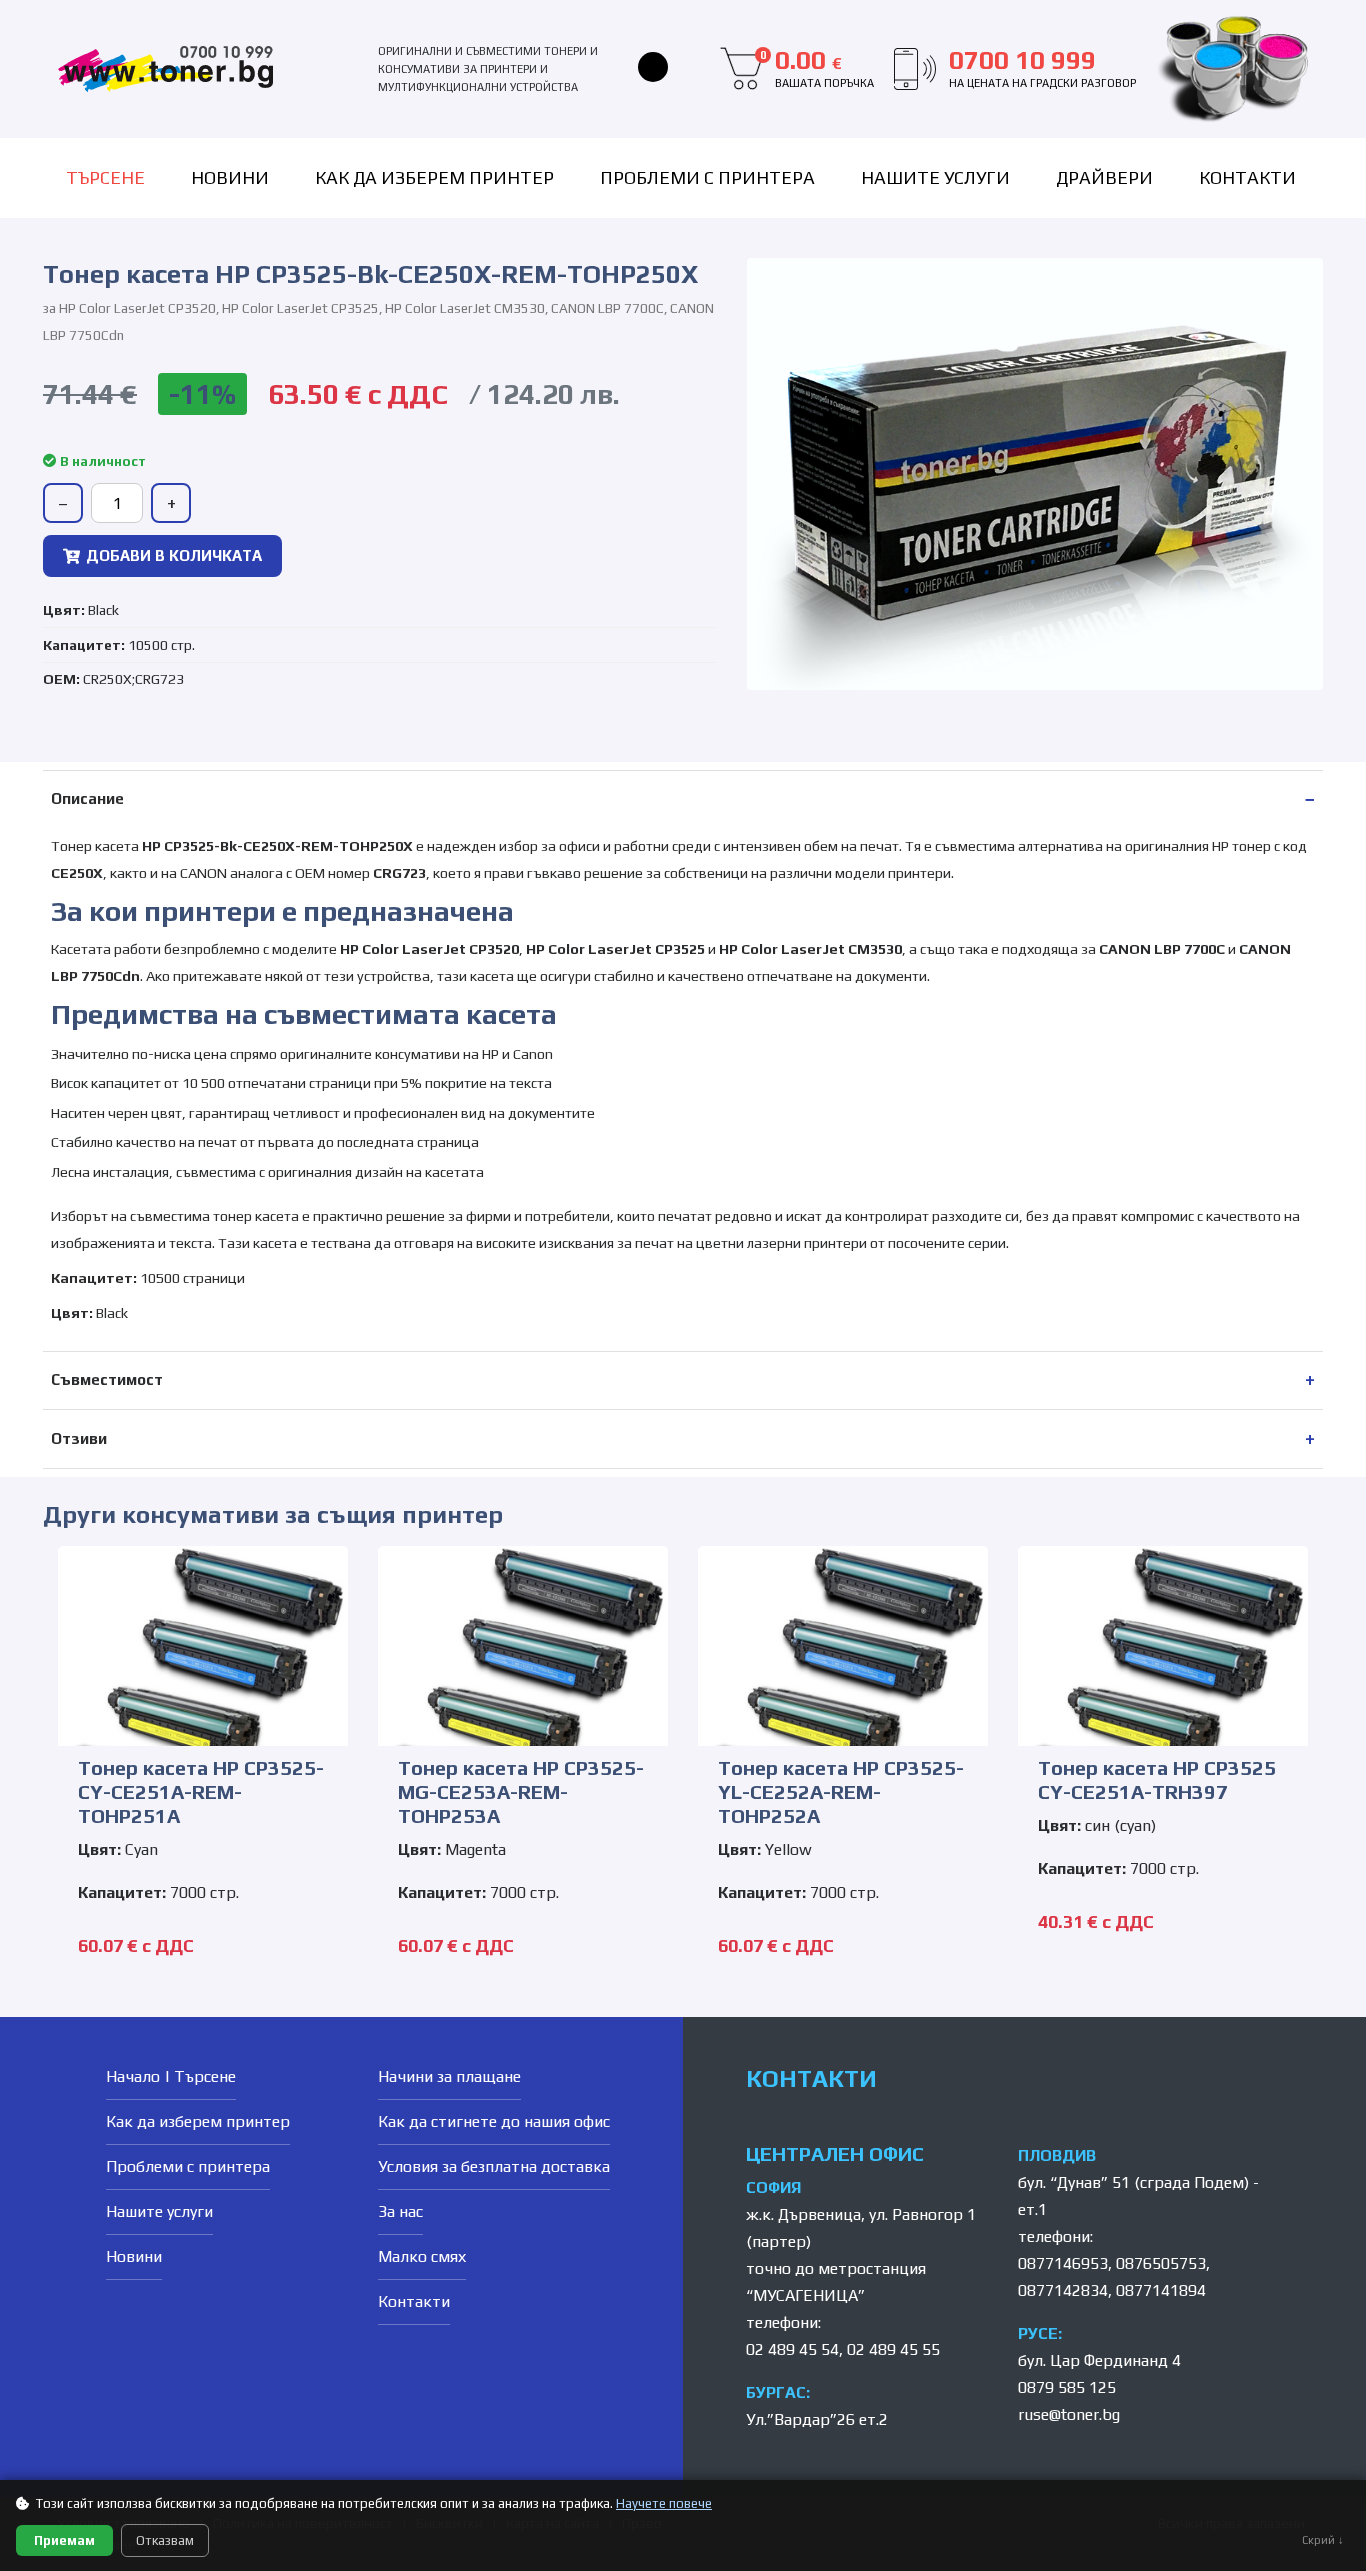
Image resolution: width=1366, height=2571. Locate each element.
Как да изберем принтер (434, 177)
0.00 (817, 68)
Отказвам (165, 2540)
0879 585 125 (1067, 2387)
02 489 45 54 (792, 2349)
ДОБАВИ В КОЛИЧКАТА (174, 555)
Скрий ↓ (1323, 2540)
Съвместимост (107, 1379)
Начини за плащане (449, 2076)
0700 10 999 (1042, 68)
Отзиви (79, 1438)
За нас (400, 2211)
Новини (230, 177)
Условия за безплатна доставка (494, 2166)
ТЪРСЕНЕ (105, 177)
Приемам (64, 2540)
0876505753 (1161, 2263)
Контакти (1247, 177)
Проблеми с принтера (707, 177)
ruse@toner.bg (1069, 2414)
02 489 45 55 (893, 2349)
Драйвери (1104, 177)
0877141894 (1161, 2290)
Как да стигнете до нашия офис (494, 2121)
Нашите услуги (935, 177)
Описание (87, 798)
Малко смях (422, 2256)
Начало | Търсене (171, 2076)
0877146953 (1063, 2263)
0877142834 (1063, 2290)
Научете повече (664, 2503)
